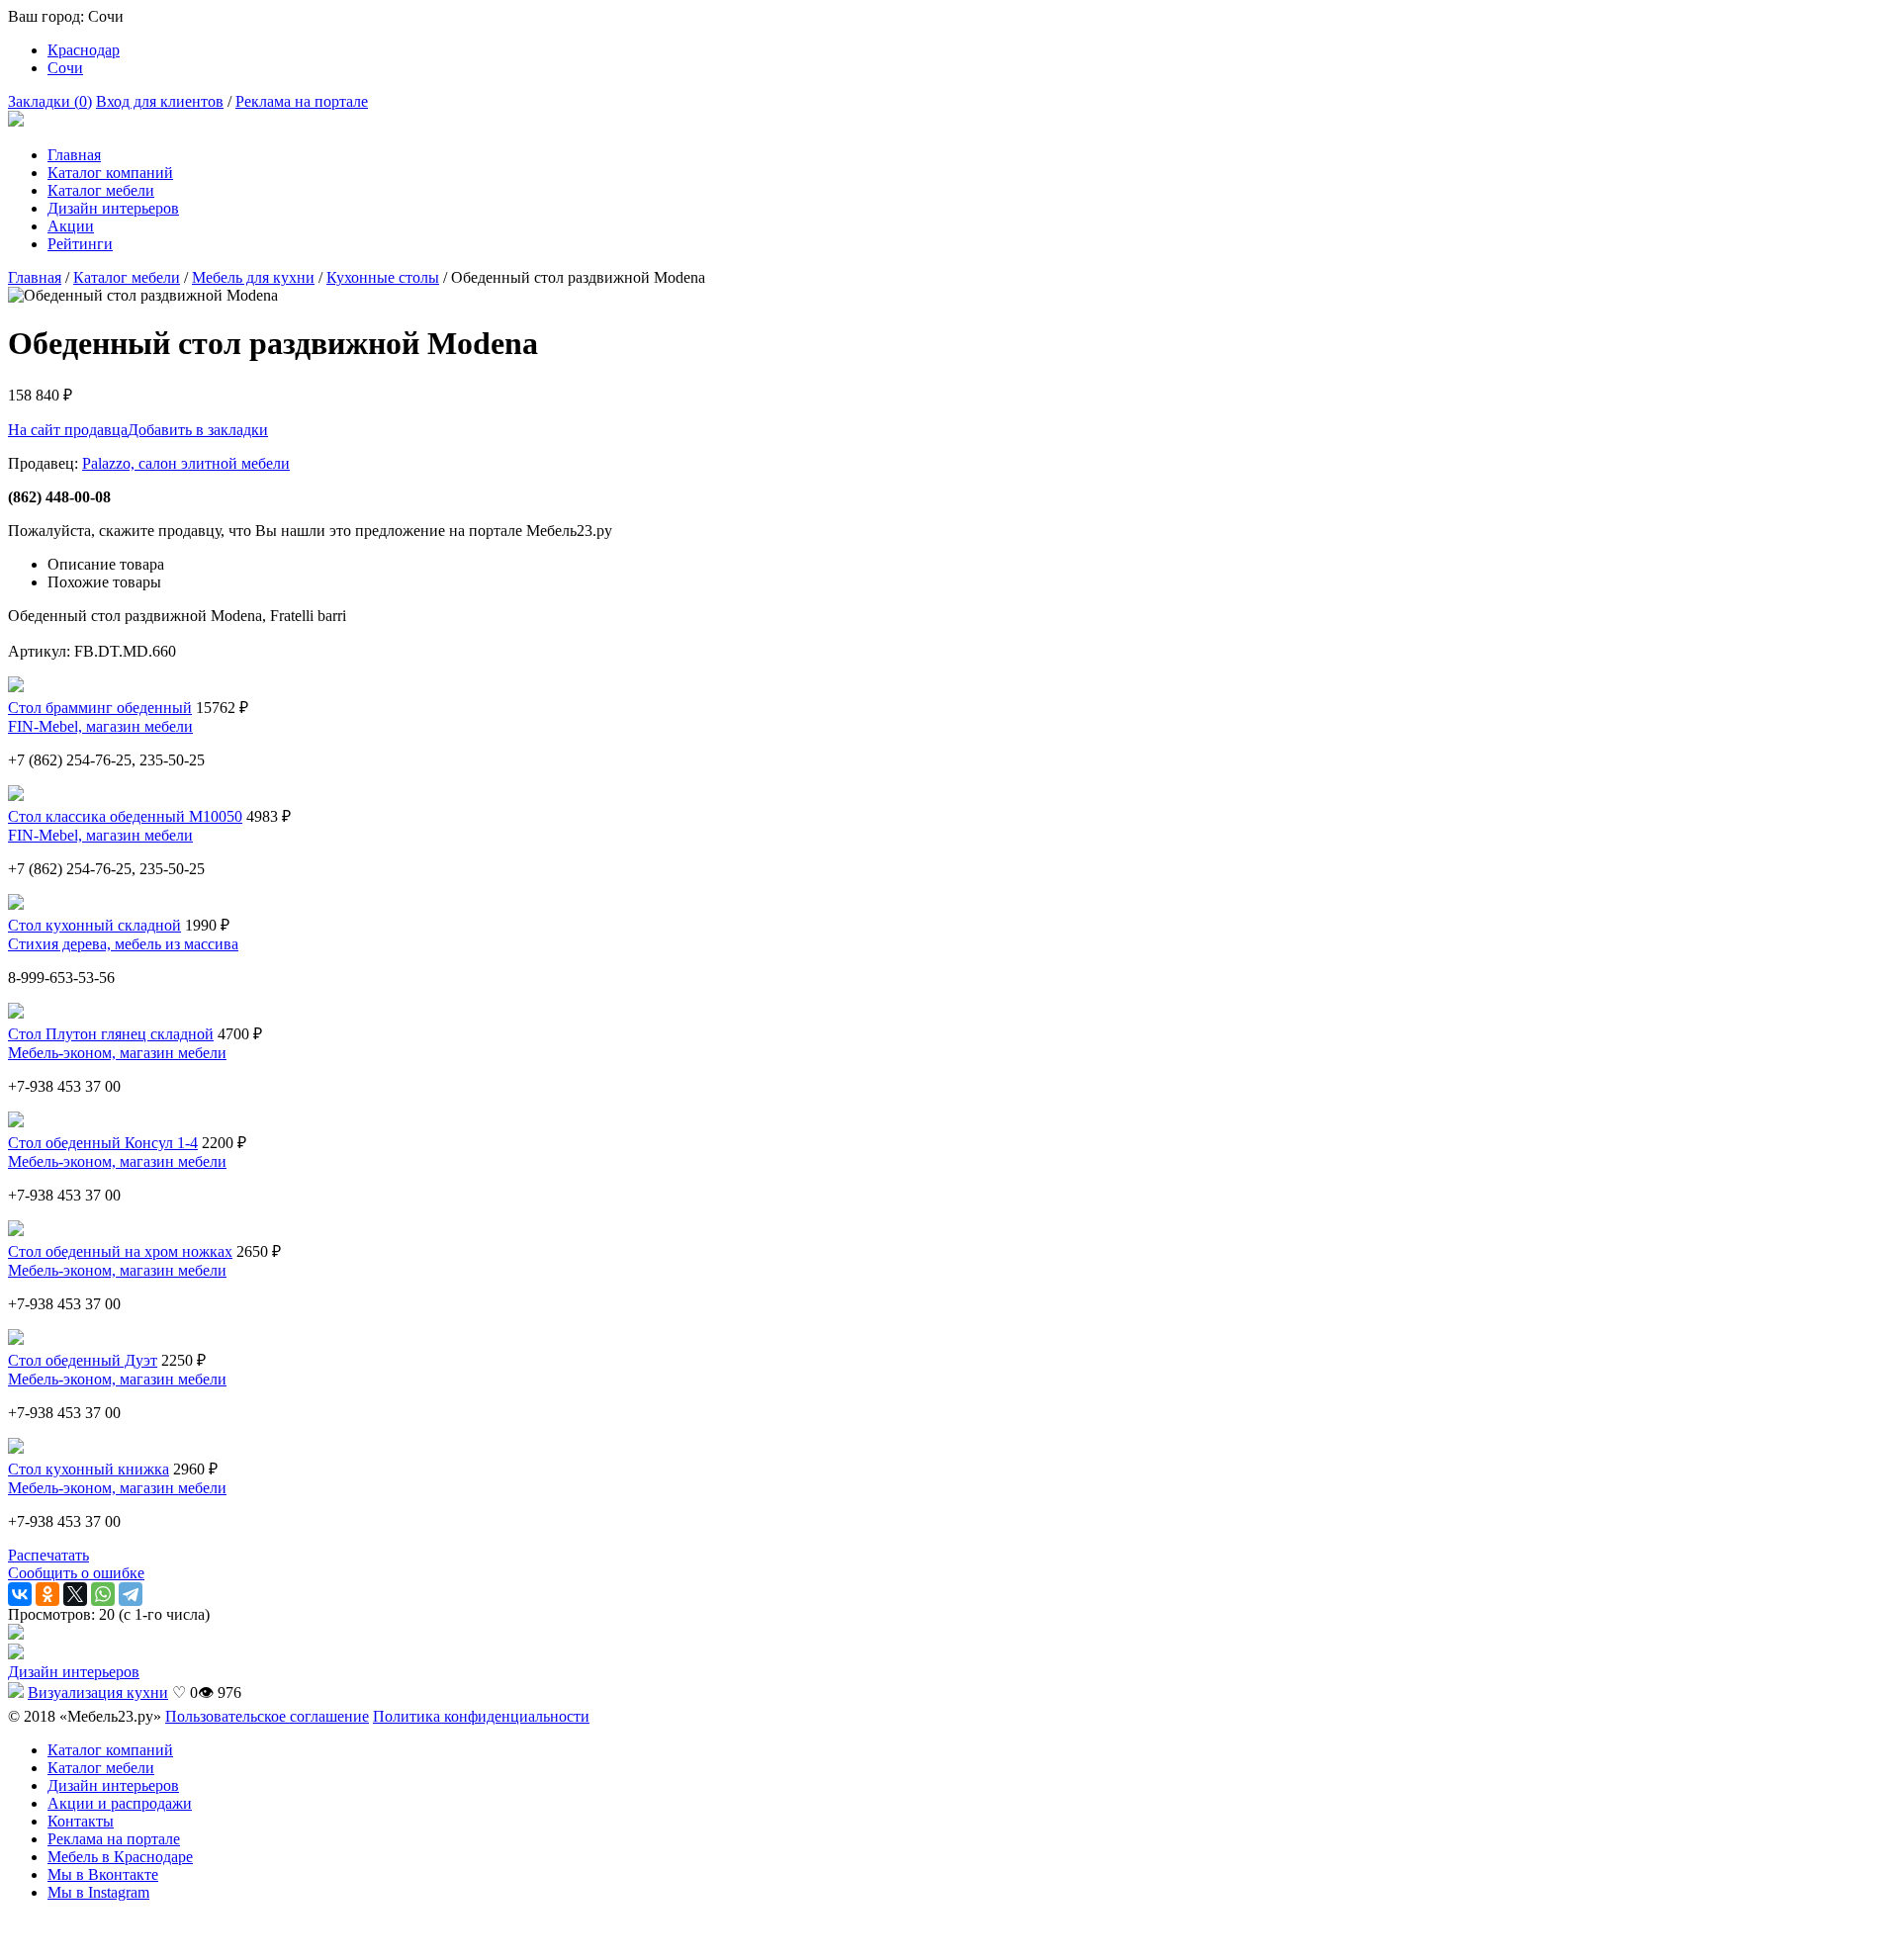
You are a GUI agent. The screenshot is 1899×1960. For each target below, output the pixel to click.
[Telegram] (131, 1594)
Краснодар (84, 50)
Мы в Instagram (98, 1892)
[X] (75, 1594)
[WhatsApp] (103, 1594)
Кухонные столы (383, 277)
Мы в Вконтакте (103, 1874)
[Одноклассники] (47, 1594)
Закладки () (50, 101)
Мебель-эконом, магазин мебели (117, 1053)
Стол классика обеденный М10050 (125, 816)
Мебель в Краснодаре (120, 1857)
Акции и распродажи (120, 1803)
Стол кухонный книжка (89, 1469)
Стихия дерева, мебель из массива (123, 944)
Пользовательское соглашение (267, 1716)
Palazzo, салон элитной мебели (186, 463)
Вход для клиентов (160, 101)
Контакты (81, 1821)
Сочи (65, 68)
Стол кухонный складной (94, 925)
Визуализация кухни (98, 1693)
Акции (71, 226)
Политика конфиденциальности (481, 1716)
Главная (74, 155)
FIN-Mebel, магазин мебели (100, 726)
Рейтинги (80, 244)
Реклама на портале (302, 101)
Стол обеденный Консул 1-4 (103, 1143)
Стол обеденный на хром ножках (120, 1251)
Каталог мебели (101, 190)
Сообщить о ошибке (76, 1573)
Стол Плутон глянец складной (111, 1034)
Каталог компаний (110, 173)
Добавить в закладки (198, 430)
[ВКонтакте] (20, 1594)
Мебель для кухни (253, 277)
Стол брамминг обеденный (100, 708)
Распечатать (48, 1555)
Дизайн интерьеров (113, 208)
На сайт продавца (68, 430)
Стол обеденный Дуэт (83, 1360)
